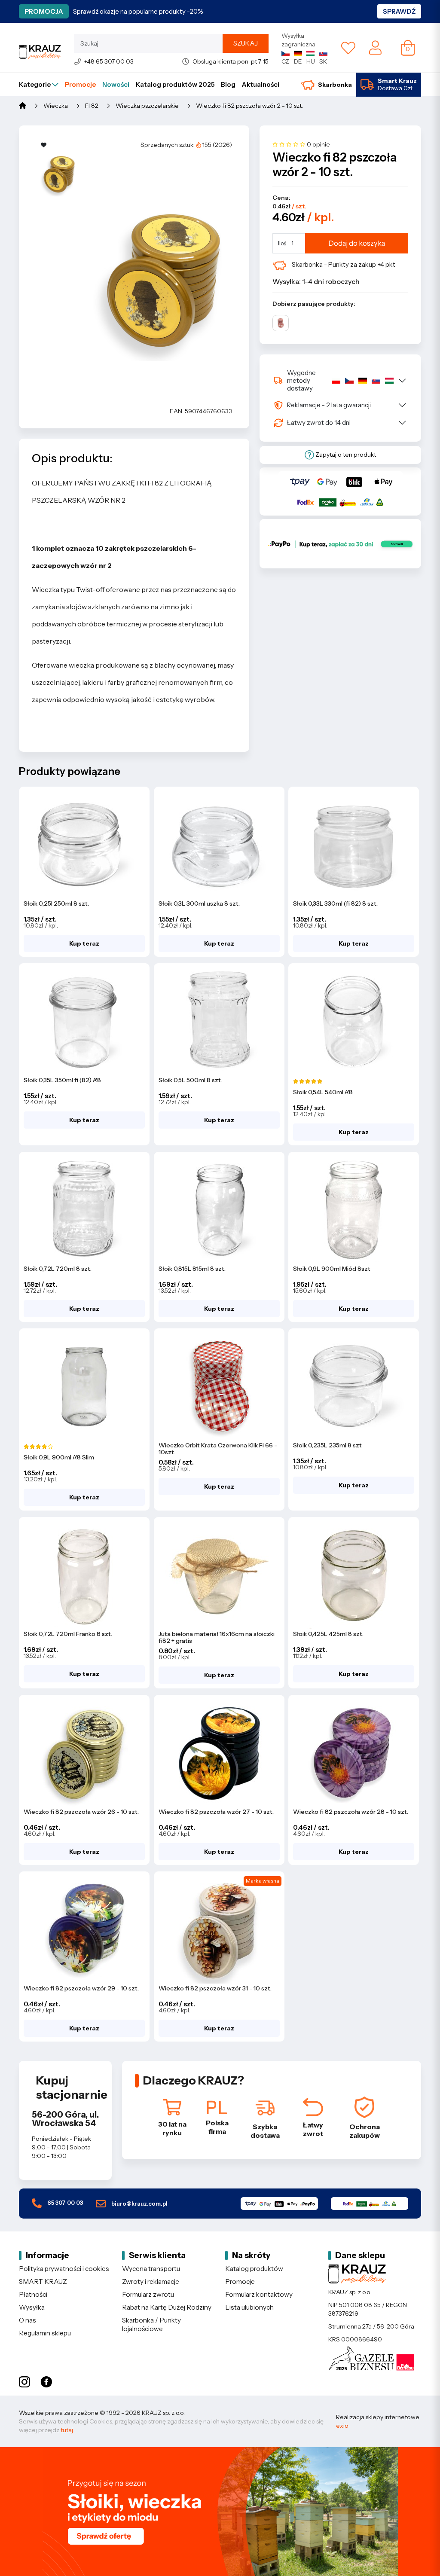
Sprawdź (399, 11)
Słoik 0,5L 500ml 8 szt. (190, 1080)
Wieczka (56, 106)
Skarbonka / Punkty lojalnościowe (151, 2324)
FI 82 (92, 106)
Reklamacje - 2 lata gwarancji (329, 405)
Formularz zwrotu (148, 2294)
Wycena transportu (151, 2269)
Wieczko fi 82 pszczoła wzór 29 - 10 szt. (81, 1988)
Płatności (33, 2294)
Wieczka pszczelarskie (147, 106)
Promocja (44, 11)
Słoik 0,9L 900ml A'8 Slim (59, 1457)
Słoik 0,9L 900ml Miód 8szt (332, 1269)
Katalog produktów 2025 (175, 84)
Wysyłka (32, 2307)
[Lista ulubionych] (348, 48)
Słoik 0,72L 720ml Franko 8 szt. (68, 1634)
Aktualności (261, 84)
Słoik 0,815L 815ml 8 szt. (192, 1269)
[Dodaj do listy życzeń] (44, 145)
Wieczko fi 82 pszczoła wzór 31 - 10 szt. (215, 1988)
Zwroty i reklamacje (151, 2281)
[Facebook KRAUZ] (46, 2382)
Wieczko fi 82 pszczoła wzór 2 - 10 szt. (249, 106)
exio (342, 2426)
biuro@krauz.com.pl (139, 2204)
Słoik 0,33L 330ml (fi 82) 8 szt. (335, 903)
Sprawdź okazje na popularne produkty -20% (138, 11)
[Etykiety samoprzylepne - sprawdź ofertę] (220, 2512)
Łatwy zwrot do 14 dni (319, 423)
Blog (228, 84)
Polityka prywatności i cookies (64, 2269)
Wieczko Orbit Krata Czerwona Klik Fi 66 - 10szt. (218, 1449)
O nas (27, 2320)
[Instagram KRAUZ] (24, 2382)
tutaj (67, 2430)
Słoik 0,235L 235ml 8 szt (327, 1445)
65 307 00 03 (64, 2203)
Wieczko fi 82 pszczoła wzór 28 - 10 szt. (351, 1812)
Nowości (116, 84)
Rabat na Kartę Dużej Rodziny (167, 2307)
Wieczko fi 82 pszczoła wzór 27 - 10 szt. (216, 1812)
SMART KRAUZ (43, 2281)
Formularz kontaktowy (259, 2294)
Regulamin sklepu (45, 2333)
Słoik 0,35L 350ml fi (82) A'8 (62, 1080)
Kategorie (35, 84)
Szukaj (246, 43)
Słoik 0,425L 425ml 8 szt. (328, 1634)
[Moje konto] (375, 47)
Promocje (80, 84)
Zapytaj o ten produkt (345, 455)
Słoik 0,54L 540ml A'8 (323, 1092)
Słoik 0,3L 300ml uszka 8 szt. (199, 903)
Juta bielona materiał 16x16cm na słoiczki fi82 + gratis (217, 1637)
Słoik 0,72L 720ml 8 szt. (58, 1269)
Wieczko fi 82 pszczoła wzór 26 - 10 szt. (81, 1812)
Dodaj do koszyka (357, 243)
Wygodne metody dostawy (301, 380)
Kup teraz (84, 943)
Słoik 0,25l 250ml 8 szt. (56, 903)
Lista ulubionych (249, 2307)
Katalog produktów (254, 2269)
